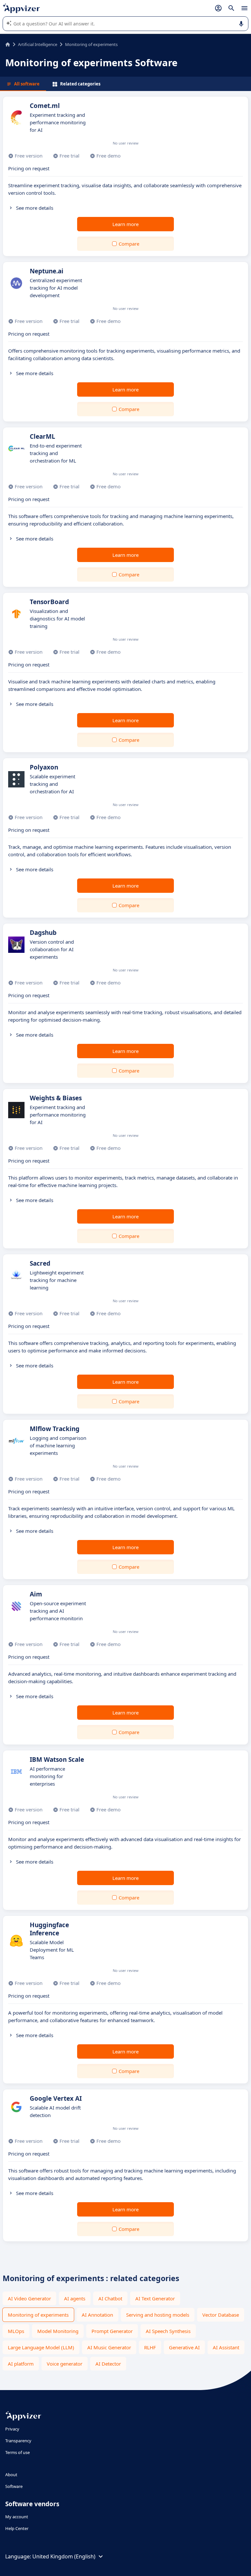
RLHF (150, 2347)
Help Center (17, 2528)
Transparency (18, 2441)
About (11, 2475)
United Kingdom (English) (64, 2556)
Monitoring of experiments (38, 2315)
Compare (129, 244)
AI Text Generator (155, 2298)
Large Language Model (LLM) (41, 2347)
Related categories (80, 84)
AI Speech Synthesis (168, 2331)
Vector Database (221, 2315)
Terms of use (17, 2452)
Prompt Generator (112, 2331)
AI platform (21, 2364)
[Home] (8, 44)
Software (14, 2486)
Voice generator (65, 2364)
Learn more (125, 224)
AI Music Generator (109, 2347)
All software (27, 84)
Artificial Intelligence (38, 44)
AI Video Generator (29, 2298)
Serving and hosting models (158, 2315)
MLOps (16, 2331)
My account (17, 2517)
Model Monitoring (58, 2331)
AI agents (75, 2298)
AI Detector (108, 2364)
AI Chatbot (110, 2298)
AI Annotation (97, 2315)
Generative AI (184, 2347)
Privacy (12, 2429)
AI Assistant (226, 2347)
